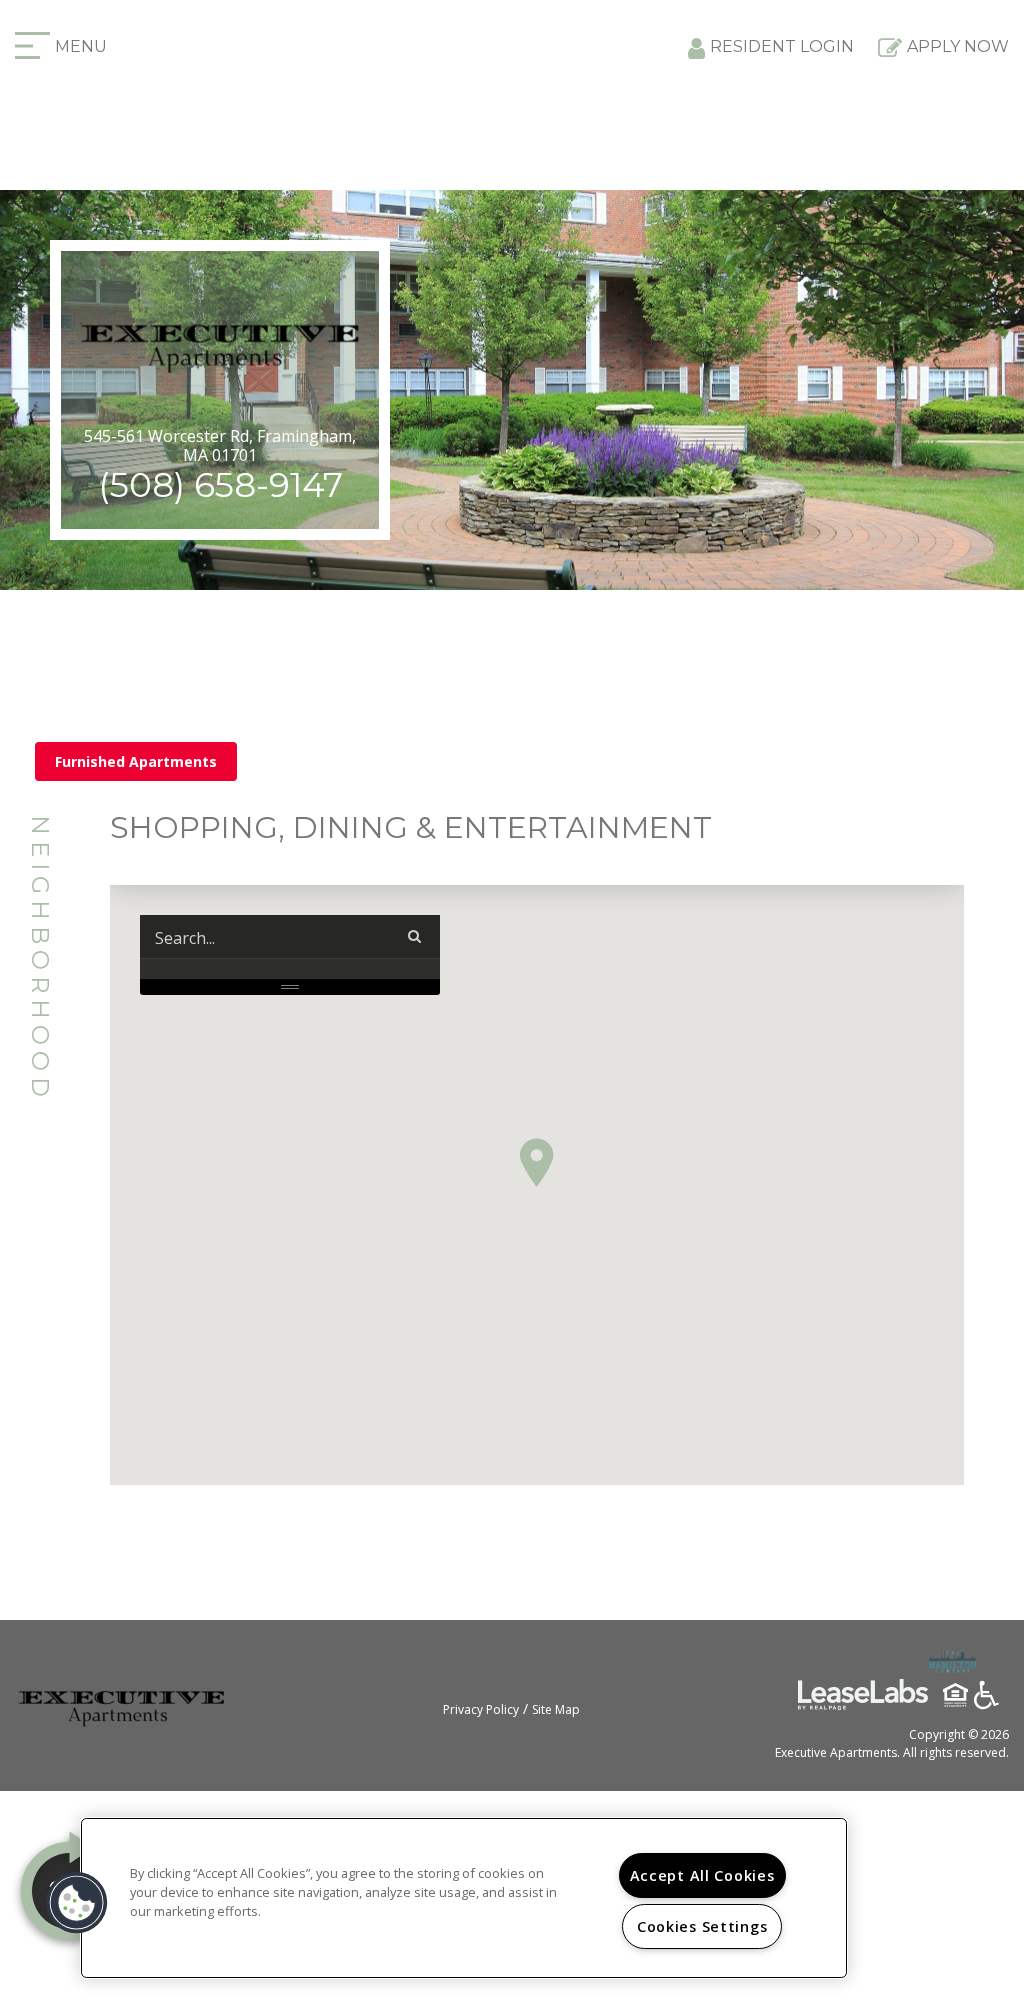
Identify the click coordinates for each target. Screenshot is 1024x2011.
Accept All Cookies (702, 1875)
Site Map (556, 1709)
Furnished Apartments (136, 761)
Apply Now (958, 46)
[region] (464, 1898)
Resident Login (782, 46)
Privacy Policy (481, 1709)
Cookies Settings (702, 1926)
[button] (536, 1162)
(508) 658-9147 (220, 485)
